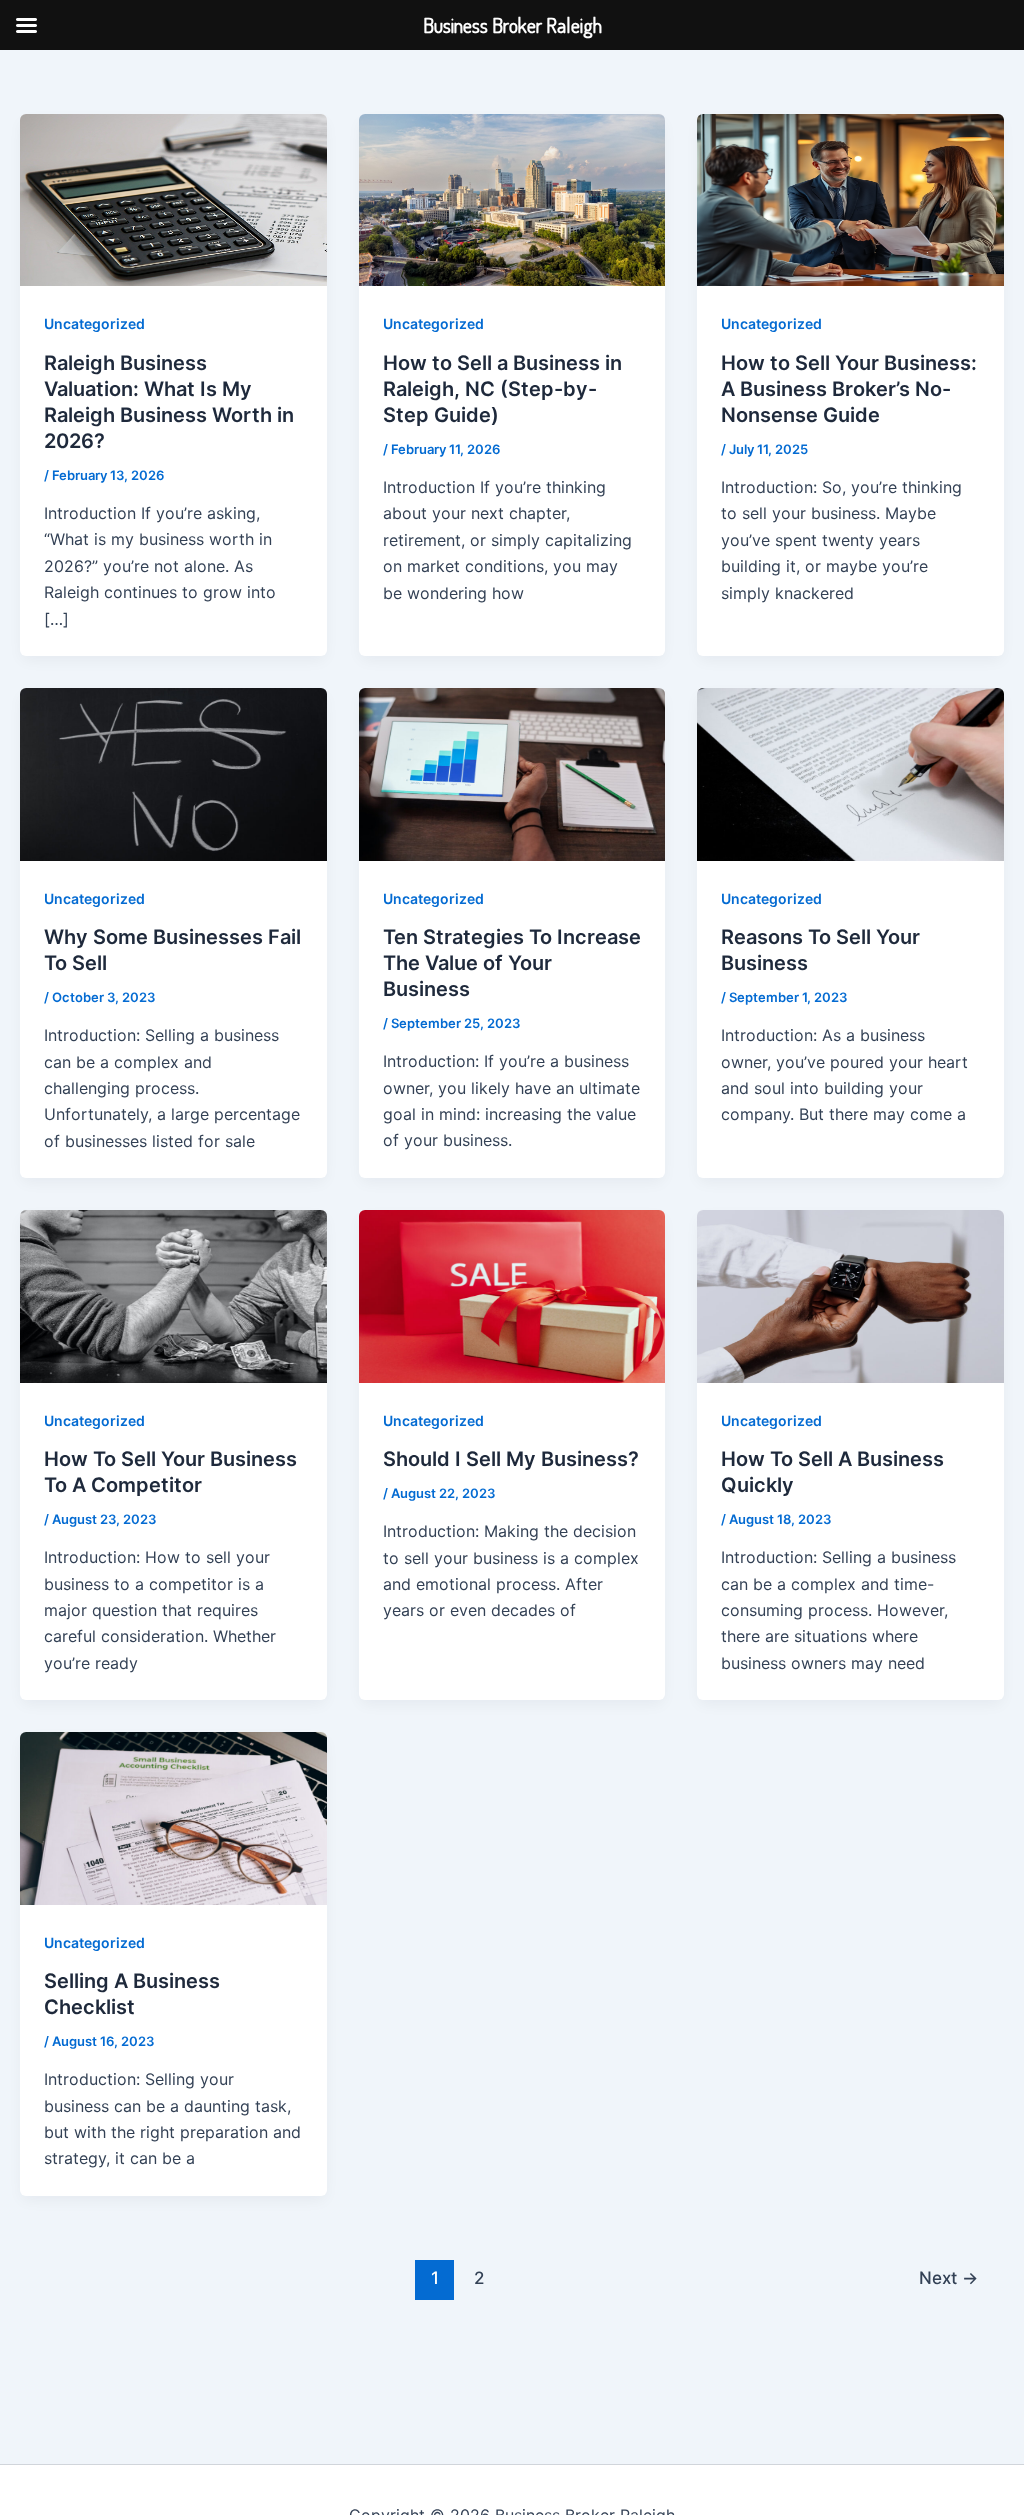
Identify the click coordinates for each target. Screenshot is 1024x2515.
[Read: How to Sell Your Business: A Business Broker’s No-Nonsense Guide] (850, 199)
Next (948, 2277)
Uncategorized (94, 323)
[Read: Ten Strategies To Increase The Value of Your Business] (512, 773)
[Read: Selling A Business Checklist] (173, 1817)
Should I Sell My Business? (511, 1459)
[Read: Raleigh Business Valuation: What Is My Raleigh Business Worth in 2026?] (173, 199)
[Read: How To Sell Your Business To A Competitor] (173, 1295)
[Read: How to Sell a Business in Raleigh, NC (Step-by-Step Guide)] (512, 199)
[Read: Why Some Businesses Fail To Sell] (173, 773)
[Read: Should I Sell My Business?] (512, 1295)
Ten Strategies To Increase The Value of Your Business (512, 963)
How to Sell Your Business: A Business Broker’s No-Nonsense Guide (849, 389)
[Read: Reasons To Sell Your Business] (850, 773)
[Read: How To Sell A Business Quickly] (850, 1295)
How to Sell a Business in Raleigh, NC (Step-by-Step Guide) (502, 389)
